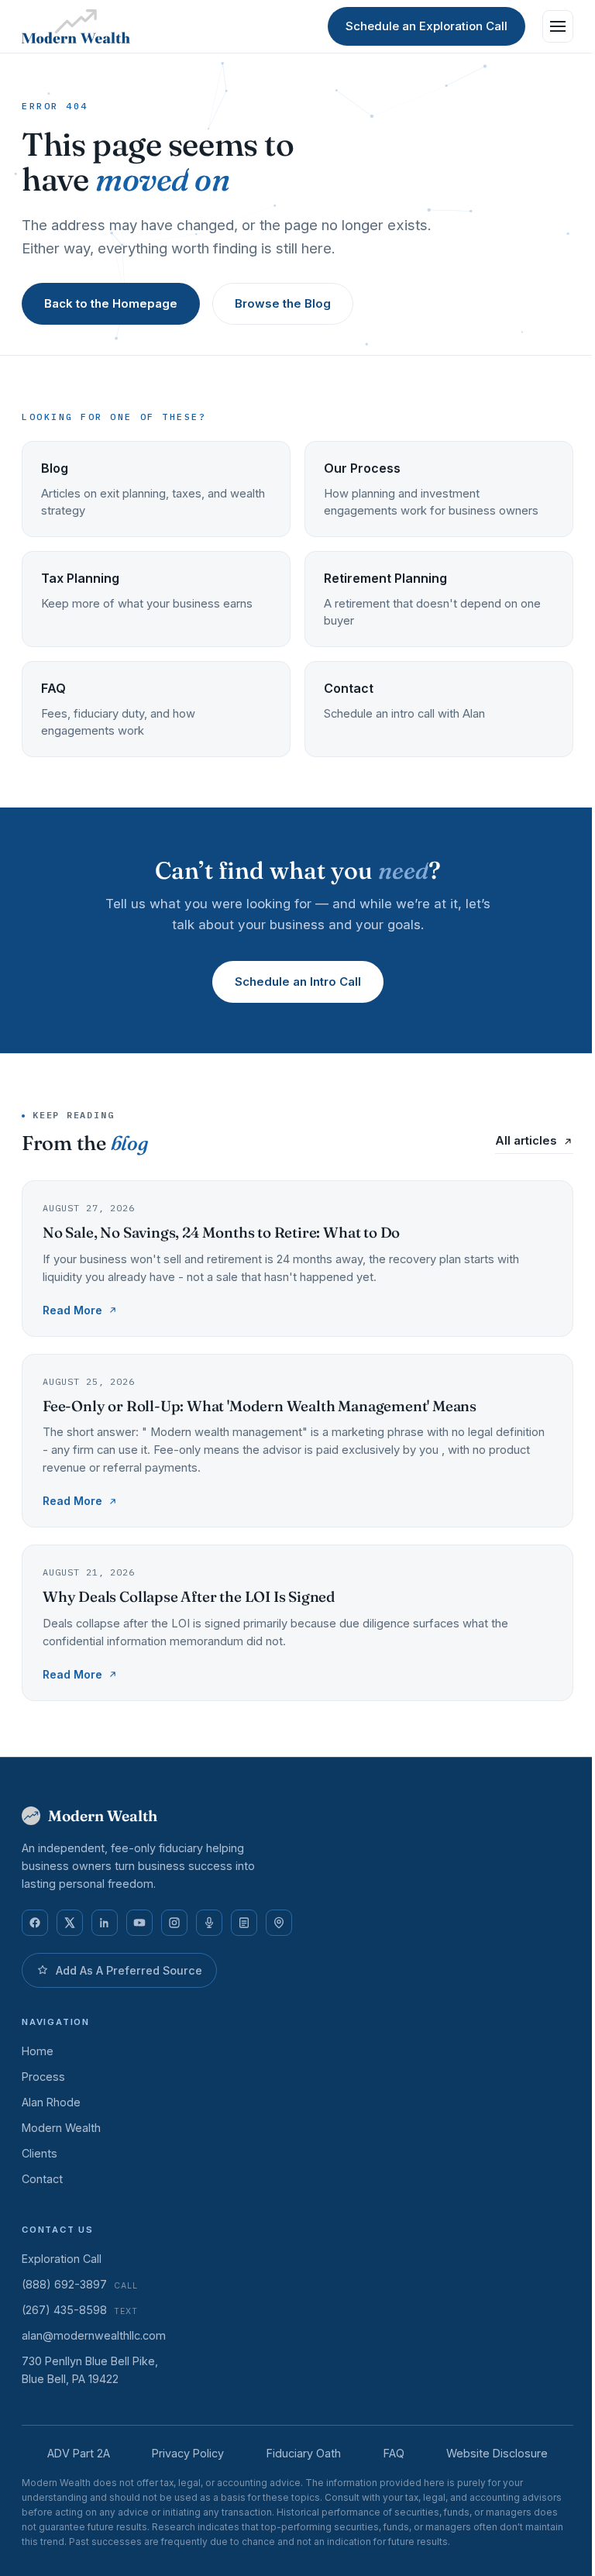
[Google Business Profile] (279, 1923)
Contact (42, 2179)
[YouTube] (139, 1923)
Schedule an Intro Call (298, 981)
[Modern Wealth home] (76, 26)
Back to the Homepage (111, 303)
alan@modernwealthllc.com (94, 2335)
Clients (40, 2153)
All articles (526, 1141)
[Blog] (244, 1923)
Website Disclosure (497, 2453)
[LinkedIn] (105, 1923)
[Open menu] (558, 26)
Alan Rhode (51, 2102)
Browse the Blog (283, 303)
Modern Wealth (61, 2128)
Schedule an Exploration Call (426, 26)
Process (43, 2077)
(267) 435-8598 (80, 2310)
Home (38, 2051)
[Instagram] (174, 1923)
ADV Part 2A (79, 2453)
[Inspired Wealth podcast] (209, 1923)
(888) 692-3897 (80, 2284)
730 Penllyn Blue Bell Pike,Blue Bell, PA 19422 (90, 2370)
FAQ (394, 2453)
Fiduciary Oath (304, 2453)
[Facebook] (35, 1923)
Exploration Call (62, 2259)
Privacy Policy (188, 2453)
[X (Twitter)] (70, 1923)
